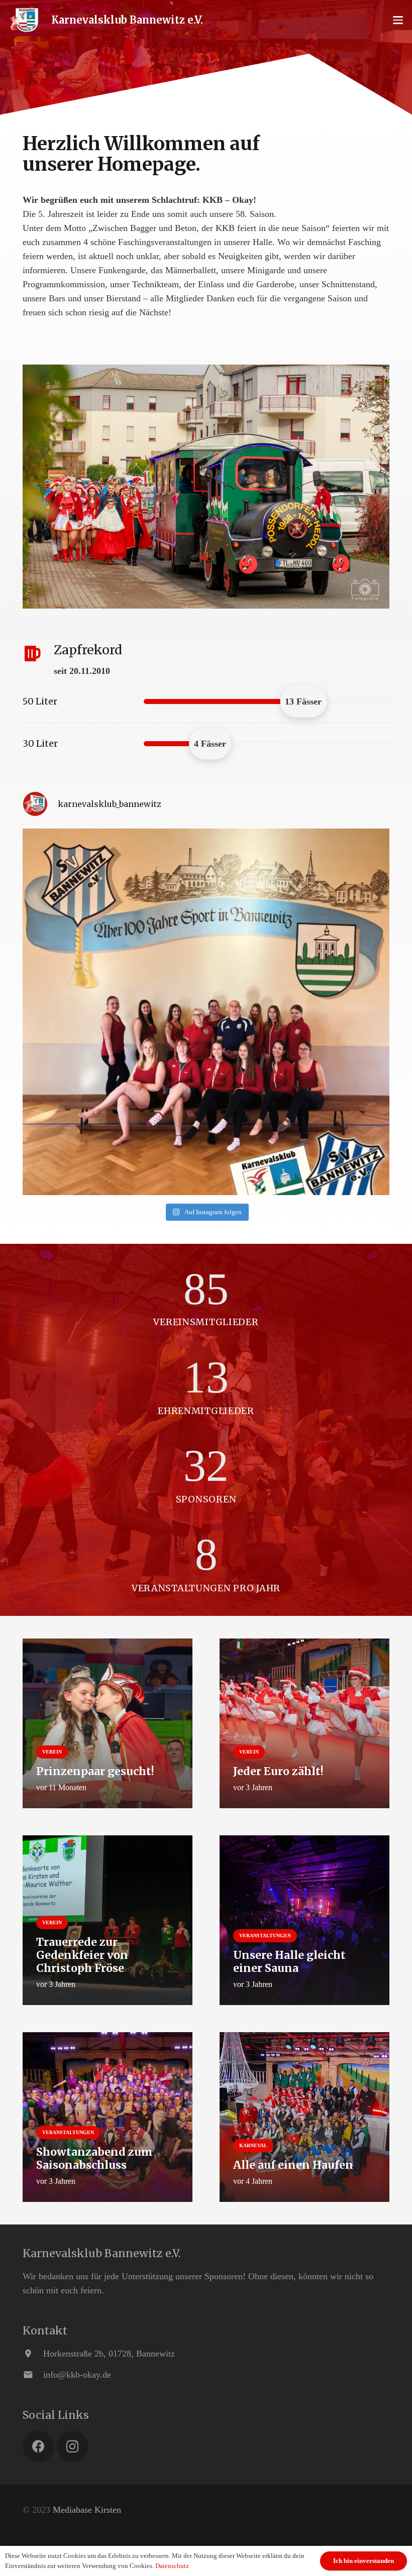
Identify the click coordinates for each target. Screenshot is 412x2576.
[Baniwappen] (24, 20)
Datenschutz (172, 2566)
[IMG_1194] (206, 487)
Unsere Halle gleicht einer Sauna (289, 1962)
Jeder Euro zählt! (278, 1771)
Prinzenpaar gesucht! (95, 1771)
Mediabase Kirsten (87, 2510)
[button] (398, 20)
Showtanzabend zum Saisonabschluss (94, 2158)
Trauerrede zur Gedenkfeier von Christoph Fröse (82, 1955)
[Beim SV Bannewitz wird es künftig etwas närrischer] (206, 1012)
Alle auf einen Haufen (293, 2165)
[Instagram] (73, 2447)
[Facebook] (38, 2447)
